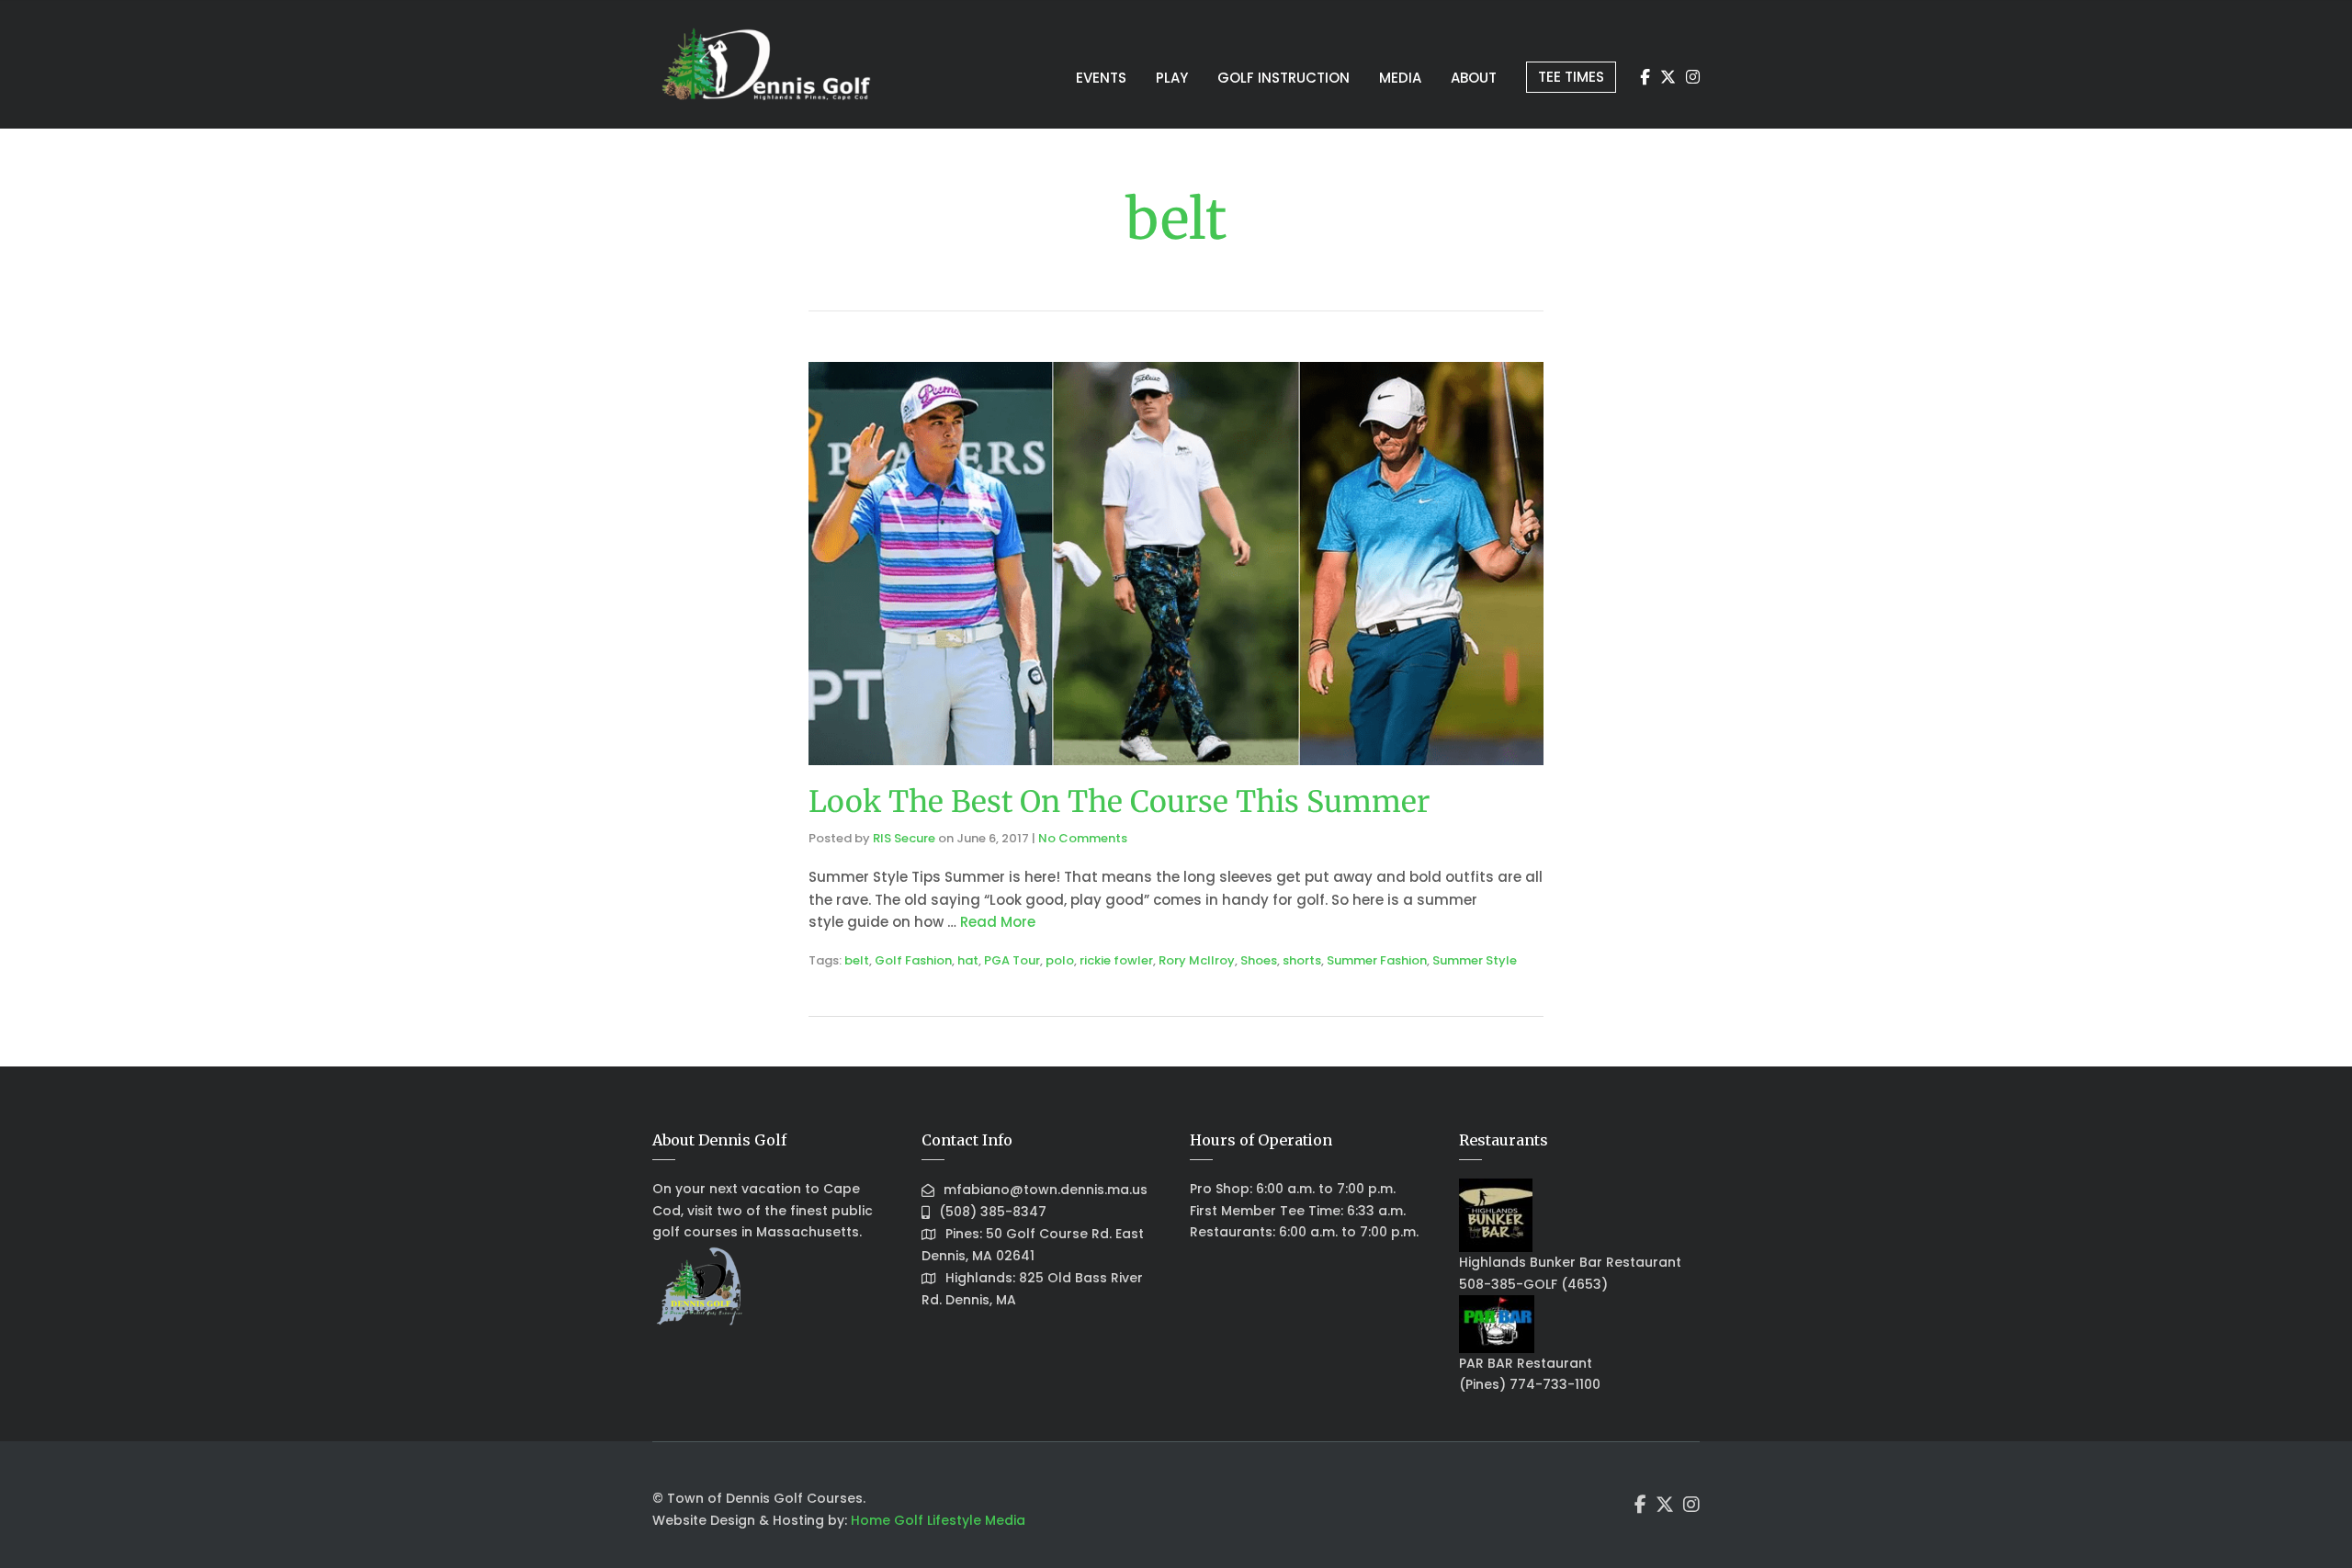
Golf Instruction (1283, 78)
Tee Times (1571, 77)
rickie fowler (1116, 960)
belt (857, 960)
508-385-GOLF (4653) (1533, 1284)
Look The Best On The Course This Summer (1119, 802)
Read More (998, 922)
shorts (1302, 960)
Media (1400, 78)
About (1474, 78)
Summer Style (1475, 960)
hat (968, 960)
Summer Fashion (1377, 960)
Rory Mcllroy (1197, 960)
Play (1172, 78)
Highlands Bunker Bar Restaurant (1570, 1262)
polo (1060, 960)
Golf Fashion (913, 960)
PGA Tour (1012, 960)
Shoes (1259, 960)
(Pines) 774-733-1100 (1530, 1384)
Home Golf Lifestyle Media (938, 1520)
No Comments (1083, 838)
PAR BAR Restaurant (1526, 1363)
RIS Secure (904, 838)
